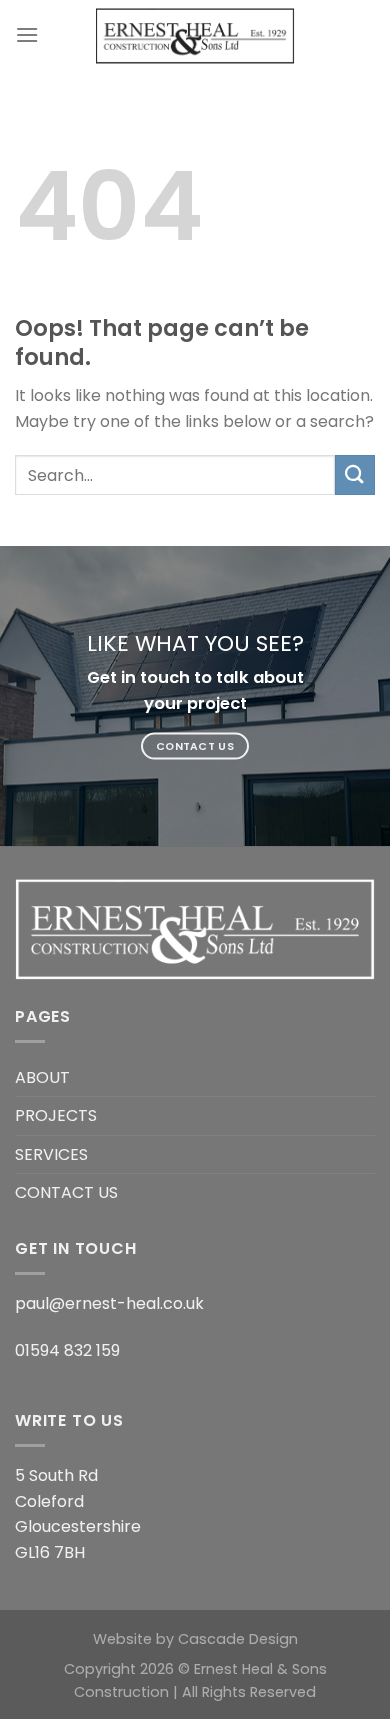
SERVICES (51, 1154)
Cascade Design (238, 1639)
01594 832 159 (67, 1350)
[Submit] (355, 474)
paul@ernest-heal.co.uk (109, 1303)
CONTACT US (66, 1192)
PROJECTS (56, 1115)
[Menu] (27, 34)
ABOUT (42, 1077)
